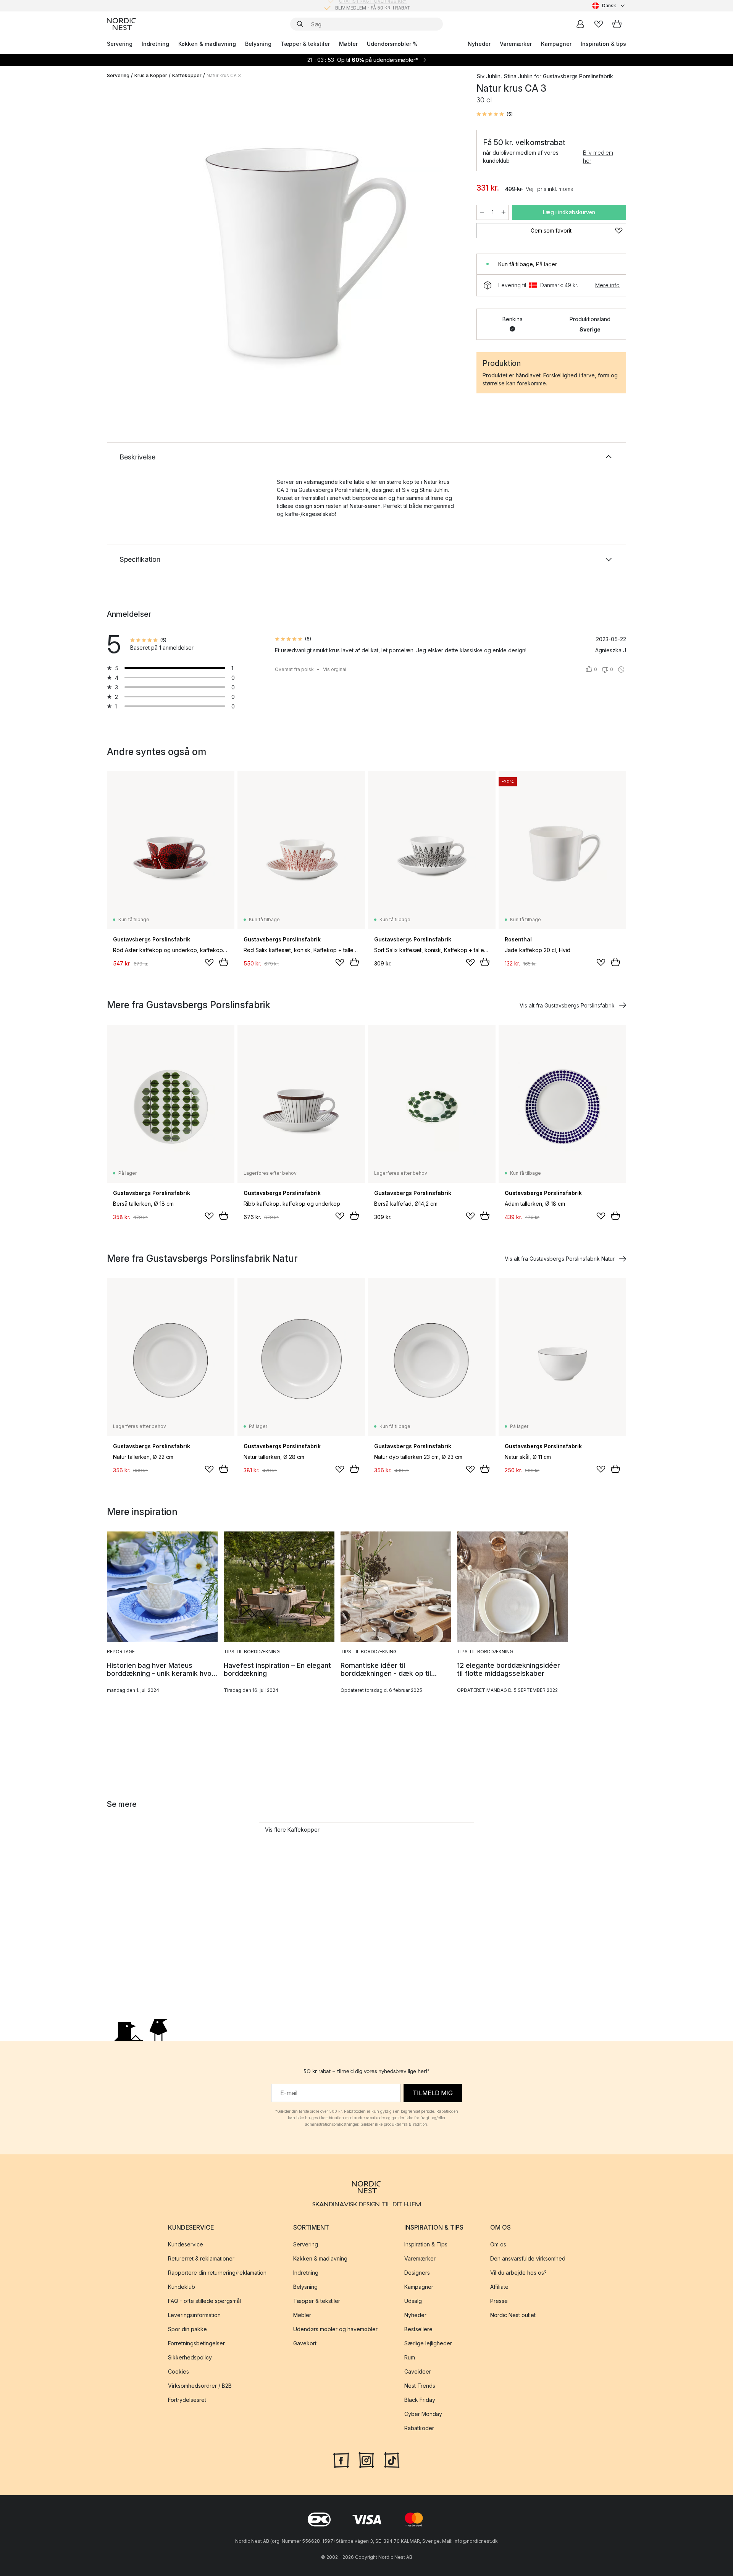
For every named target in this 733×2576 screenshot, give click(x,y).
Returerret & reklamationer (201, 2258)
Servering (120, 44)
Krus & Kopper (151, 75)
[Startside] (121, 24)
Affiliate (499, 2287)
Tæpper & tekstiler (305, 44)
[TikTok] (392, 2459)
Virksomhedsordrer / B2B (200, 2386)
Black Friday (420, 2400)
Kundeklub (182, 2287)
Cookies (178, 2371)
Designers (417, 2273)
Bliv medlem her (598, 157)
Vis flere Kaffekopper (292, 1830)
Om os (498, 2244)
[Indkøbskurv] (617, 24)
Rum (410, 2357)
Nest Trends (420, 2386)
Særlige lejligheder (428, 2343)
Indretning (155, 44)
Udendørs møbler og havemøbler (335, 2329)
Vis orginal (335, 669)
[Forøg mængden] (504, 212)
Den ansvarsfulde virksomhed (528, 2258)
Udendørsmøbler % (392, 44)
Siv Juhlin (488, 76)
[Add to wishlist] (209, 962)
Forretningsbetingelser (196, 2343)
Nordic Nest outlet (513, 2315)
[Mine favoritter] (599, 24)
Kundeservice (186, 2244)
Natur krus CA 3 (224, 75)
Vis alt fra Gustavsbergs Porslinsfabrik (567, 1005)
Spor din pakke (187, 2329)
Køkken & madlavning (207, 44)
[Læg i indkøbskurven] (224, 962)
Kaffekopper (187, 75)
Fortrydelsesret (187, 2400)
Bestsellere (418, 2329)
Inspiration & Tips (426, 2244)
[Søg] (300, 24)
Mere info (607, 285)
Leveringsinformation (194, 2315)
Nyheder (479, 44)
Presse (499, 2301)
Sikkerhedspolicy (190, 2357)
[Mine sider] (580, 24)
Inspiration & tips (603, 44)
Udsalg (413, 2301)
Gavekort (305, 2343)
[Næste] (447, 239)
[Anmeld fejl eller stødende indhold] (621, 669)
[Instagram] (366, 2459)
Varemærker (516, 44)
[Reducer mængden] (482, 212)
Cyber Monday (423, 2414)
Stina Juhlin (518, 76)
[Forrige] (133, 239)
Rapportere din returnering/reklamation (217, 2273)
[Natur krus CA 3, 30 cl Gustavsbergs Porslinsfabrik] (290, 238)
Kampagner (556, 44)
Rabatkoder (419, 2428)
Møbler (348, 44)
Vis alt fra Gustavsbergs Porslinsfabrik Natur (560, 1259)
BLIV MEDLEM (351, 6)
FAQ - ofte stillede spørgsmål (204, 2301)
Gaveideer (418, 2371)
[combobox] (609, 6)
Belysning (258, 44)
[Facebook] (341, 2459)
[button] (495, 114)
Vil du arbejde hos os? (518, 2273)
